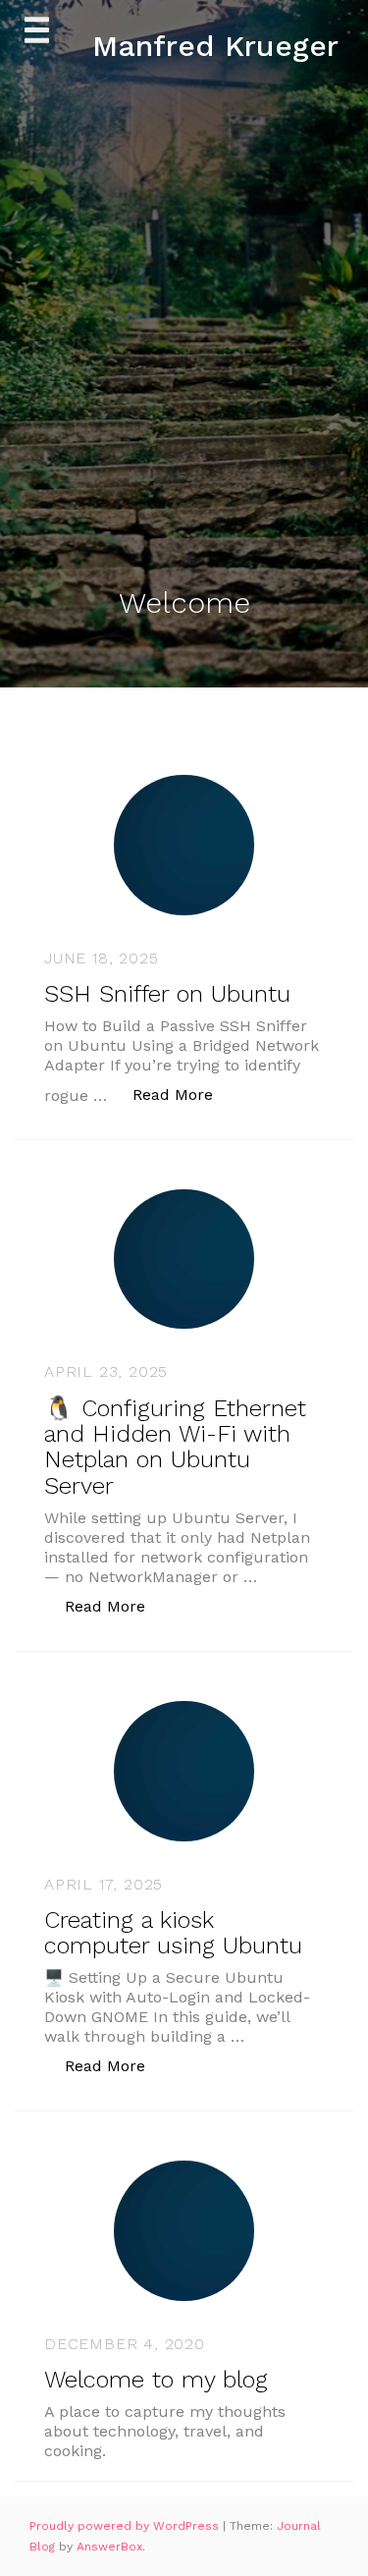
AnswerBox (109, 2547)
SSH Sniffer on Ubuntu (167, 994)
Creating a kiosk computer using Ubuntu (173, 1933)
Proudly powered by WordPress (126, 2526)
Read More (183, 1094)
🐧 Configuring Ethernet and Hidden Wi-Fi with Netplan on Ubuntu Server (175, 1447)
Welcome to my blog (156, 2380)
